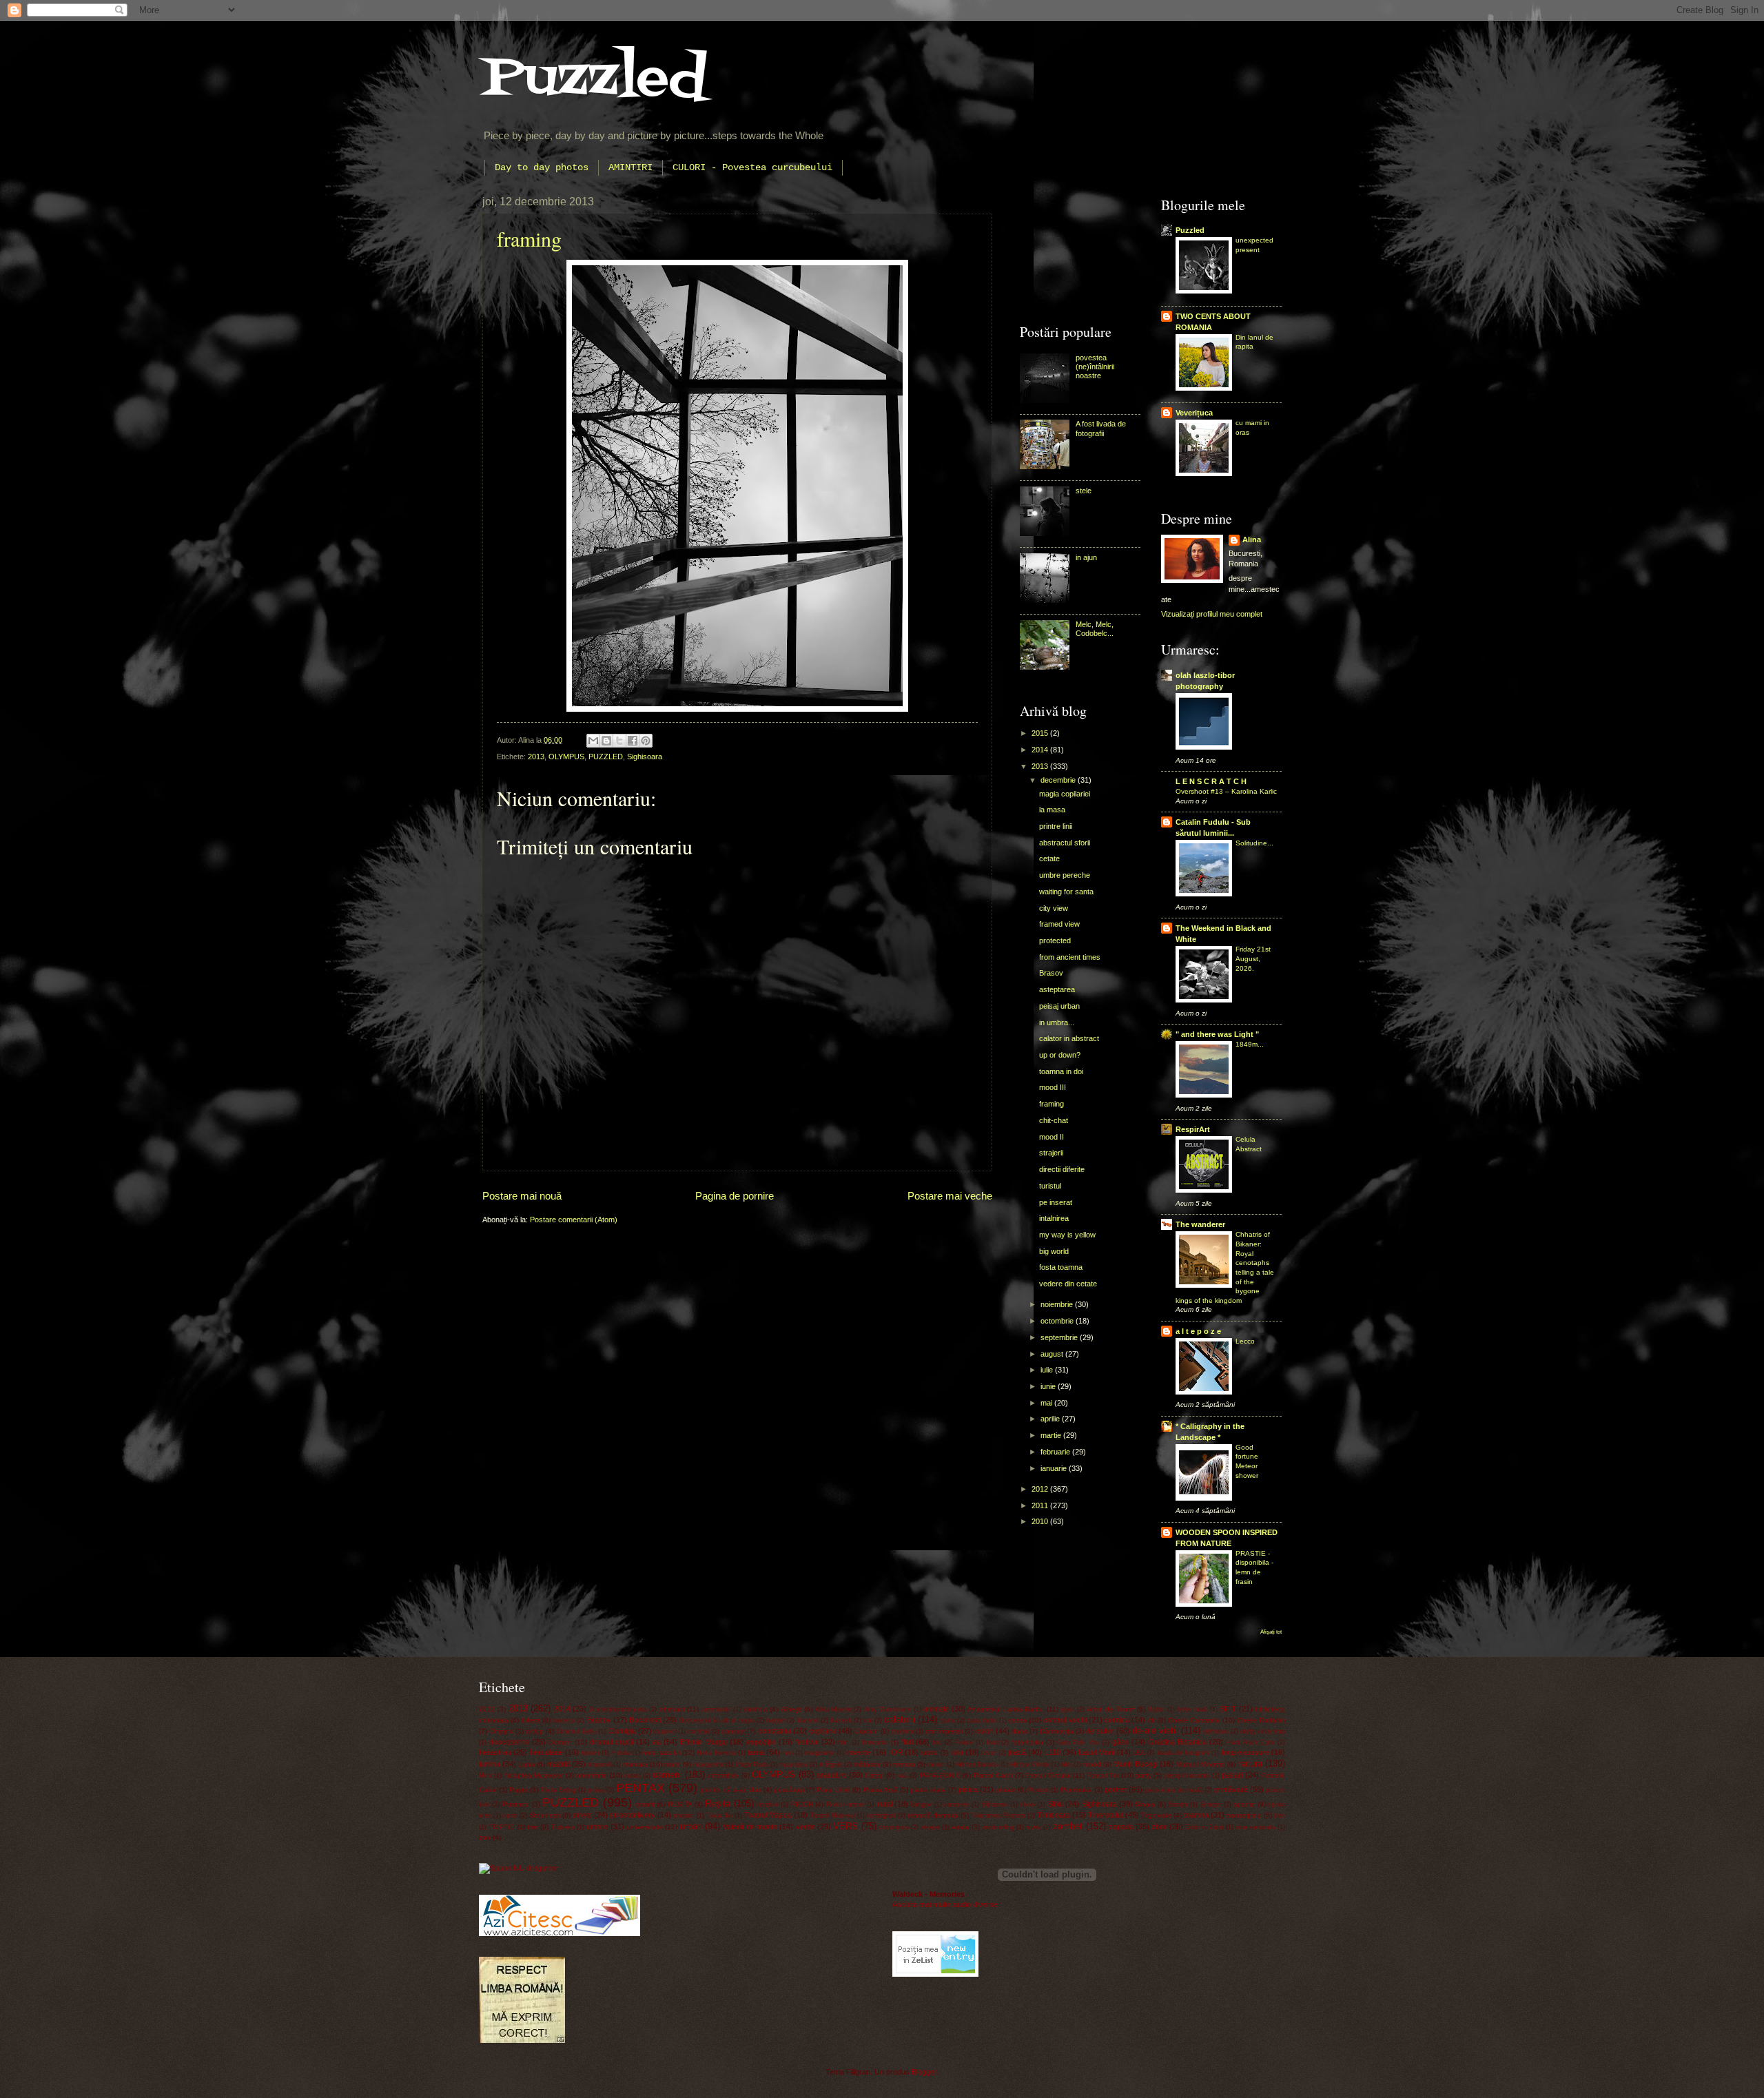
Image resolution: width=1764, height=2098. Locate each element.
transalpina (1244, 1815)
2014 (1041, 750)
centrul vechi (1065, 1720)
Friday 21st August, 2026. (1253, 958)
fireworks (875, 1742)
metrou (904, 1764)
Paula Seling (558, 1790)
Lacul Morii (1096, 1752)
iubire (929, 1752)
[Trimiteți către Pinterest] (646, 741)
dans (1019, 1731)
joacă (1017, 1752)
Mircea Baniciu (977, 1765)
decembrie (1059, 780)
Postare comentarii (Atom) (574, 1220)
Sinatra (1178, 1804)
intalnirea (1054, 1218)
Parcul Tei (1103, 1775)
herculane (546, 1752)
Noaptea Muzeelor (534, 1775)
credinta (902, 1731)
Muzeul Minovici (1200, 1764)
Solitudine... (1254, 843)
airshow (756, 1709)
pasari (1232, 1775)
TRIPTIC (502, 1827)
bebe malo (1192, 1709)
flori (907, 1742)
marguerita (708, 1765)
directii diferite (1062, 1169)
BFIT (1228, 1709)
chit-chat (1054, 1120)
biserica (564, 1720)
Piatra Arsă (881, 1790)
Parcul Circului (1048, 1775)
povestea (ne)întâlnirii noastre (1095, 367)
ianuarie (1055, 1468)
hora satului (661, 1752)
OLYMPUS (566, 757)
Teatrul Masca (768, 1815)
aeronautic (716, 1709)
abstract (672, 1709)
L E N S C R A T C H (1211, 781)
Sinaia (1145, 1804)
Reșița (718, 1803)
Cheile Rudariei (1261, 1720)
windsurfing (998, 1827)
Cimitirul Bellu (576, 1731)
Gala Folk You (1078, 1742)
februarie (1056, 1452)
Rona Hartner (845, 1804)
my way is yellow (1067, 1235)
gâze (1120, 1742)
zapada (1121, 1827)
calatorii (900, 1719)
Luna (526, 1764)
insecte (858, 1752)
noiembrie (1058, 1304)
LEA (1139, 1753)
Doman (560, 1742)
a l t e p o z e (1198, 1331)
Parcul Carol (993, 1775)
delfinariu (1216, 1731)
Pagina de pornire (735, 1196)
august (1053, 1354)
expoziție (761, 1742)
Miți (1066, 1765)
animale (936, 1709)
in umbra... (1057, 1022)
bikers (531, 1720)
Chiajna (501, 1731)
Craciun (866, 1731)
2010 (1041, 1521)
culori (985, 1731)
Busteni (808, 1720)
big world (1054, 1251)
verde (806, 1827)
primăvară (1231, 1789)
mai (1047, 1403)
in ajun (1086, 557)
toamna (1196, 1815)
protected (1055, 940)
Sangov (921, 1804)
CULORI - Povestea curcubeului (752, 167)
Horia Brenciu (716, 1753)
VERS (845, 1826)
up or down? (1060, 1055)
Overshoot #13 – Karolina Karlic (1226, 791)
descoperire (509, 1742)
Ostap (874, 1775)
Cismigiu (622, 1731)
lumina (490, 1764)
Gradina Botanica (1177, 1742)
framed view (1059, 924)
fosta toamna (1061, 1267)
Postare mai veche (950, 1196)
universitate (645, 1827)
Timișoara (1054, 1815)
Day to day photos (542, 167)
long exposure (1245, 1752)
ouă (902, 1776)
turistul (1050, 1186)
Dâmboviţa (1057, 1731)
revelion (768, 1804)
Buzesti (841, 1720)
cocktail (699, 1731)
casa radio (982, 1720)
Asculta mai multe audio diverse (945, 1904)
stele (1084, 491)
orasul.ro (831, 1775)
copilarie (823, 1731)
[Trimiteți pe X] (619, 741)
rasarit (645, 1804)
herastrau (495, 1752)
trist (533, 1827)
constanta (775, 1731)
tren (1280, 1816)
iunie (1049, 1386)
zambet (1068, 1826)
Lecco (1245, 1341)
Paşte (519, 1790)
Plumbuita (1076, 1790)
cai (868, 1720)
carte (948, 1720)
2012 (1041, 1489)
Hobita (621, 1753)
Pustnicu (516, 1804)
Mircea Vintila (1029, 1765)
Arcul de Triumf (1111, 1709)
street (582, 1815)
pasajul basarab (1187, 1776)
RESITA (680, 1804)
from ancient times (1070, 957)
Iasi (788, 1753)
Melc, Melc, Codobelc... (1095, 629)
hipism (590, 1753)
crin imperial (944, 1731)
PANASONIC (940, 1775)
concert (733, 1731)
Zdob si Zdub (1204, 1827)
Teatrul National (833, 1816)
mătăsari (867, 1764)
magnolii (599, 1765)
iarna (756, 1752)
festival (807, 1742)
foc (937, 1742)
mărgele (831, 1765)
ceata (1018, 1720)
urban (691, 1826)
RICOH (802, 1804)
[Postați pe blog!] (606, 741)
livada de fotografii (1183, 1753)
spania (1244, 1804)
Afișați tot (1271, 1632)
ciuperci (665, 1731)
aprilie (1051, 1419)
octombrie (1058, 1321)
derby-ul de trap (1263, 1731)
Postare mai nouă (522, 1196)
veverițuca (894, 1827)
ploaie (1006, 1790)
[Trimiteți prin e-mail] (593, 741)
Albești (791, 1709)
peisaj (596, 1790)
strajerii (1051, 1153)
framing (529, 238)
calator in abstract (1069, 1038)
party (1143, 1775)
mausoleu (794, 1765)
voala (960, 1827)
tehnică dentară (933, 1815)
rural (885, 1804)
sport (510, 1816)
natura (1250, 1763)
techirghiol (881, 1816)
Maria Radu (752, 1765)
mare (672, 1764)
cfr (1152, 1720)
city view (1054, 908)
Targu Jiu (719, 1816)
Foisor (964, 1742)
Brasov (1051, 973)
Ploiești (1038, 1790)
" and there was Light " (1217, 1034)
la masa (1052, 810)
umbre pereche (1065, 875)
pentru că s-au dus (731, 1790)
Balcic (1157, 1709)
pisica (968, 1789)
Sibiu (1055, 1804)
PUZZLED (606, 757)
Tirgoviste (1156, 1815)
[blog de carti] (560, 1913)
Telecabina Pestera (998, 1816)
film (843, 1742)
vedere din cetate (1068, 1284)
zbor (1159, 1827)
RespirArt (1193, 1129)
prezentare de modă (1174, 1790)
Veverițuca (1194, 413)
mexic (936, 1765)
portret (1116, 1789)
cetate (1049, 858)
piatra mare (928, 1790)
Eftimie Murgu (703, 1742)
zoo (485, 1837)
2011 (1041, 1505)
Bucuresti (645, 1720)
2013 (536, 757)
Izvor (988, 1753)
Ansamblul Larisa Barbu (1006, 1709)
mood (1092, 1764)
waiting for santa (1066, 892)
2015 (1041, 733)
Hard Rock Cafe (1251, 1742)
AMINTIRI (630, 167)
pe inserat (1056, 1202)
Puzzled (595, 79)
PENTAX (640, 1788)
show (1027, 1804)
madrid (558, 1764)
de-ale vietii (1155, 1730)
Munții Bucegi (1136, 1764)
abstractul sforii (1065, 843)
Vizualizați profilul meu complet (1212, 614)
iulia (957, 1752)
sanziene (957, 1804)
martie (1052, 1435)
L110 (1053, 1752)
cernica (1117, 1720)
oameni (667, 1775)
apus (1067, 1709)
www (1034, 1827)
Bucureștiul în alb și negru (717, 1720)
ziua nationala (1255, 1827)
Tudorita (563, 1827)
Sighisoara (645, 757)
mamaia (635, 1764)
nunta (632, 1776)
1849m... (1250, 1044)
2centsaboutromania (618, 1709)
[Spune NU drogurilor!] (520, 1868)
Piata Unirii (833, 1790)
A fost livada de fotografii (1101, 428)
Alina (1252, 539)
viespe (931, 1827)
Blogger (924, 2072)
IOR (896, 1752)
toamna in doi (1061, 1071)
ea (657, 1742)
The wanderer (1200, 1224)
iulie (1048, 1370)
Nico (485, 1776)
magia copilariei (1065, 794)
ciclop (535, 1731)
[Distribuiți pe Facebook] (633, 741)
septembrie (1060, 1337)
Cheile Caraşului (1194, 1720)
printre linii (1056, 826)
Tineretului (1105, 1815)
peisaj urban (1059, 1006)
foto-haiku (1027, 1742)
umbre (597, 1827)
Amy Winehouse (888, 1709)
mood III (1053, 1087)
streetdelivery (633, 1815)
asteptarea (1057, 989)
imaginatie (819, 1753)
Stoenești (545, 1815)
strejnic (684, 1816)
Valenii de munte (750, 1827)
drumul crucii (612, 1742)
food (992, 1742)
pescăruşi (789, 1790)
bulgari (776, 1720)
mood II (1052, 1137)
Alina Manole (833, 1709)
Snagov (1211, 1804)
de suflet (1100, 1731)
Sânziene (995, 1804)
